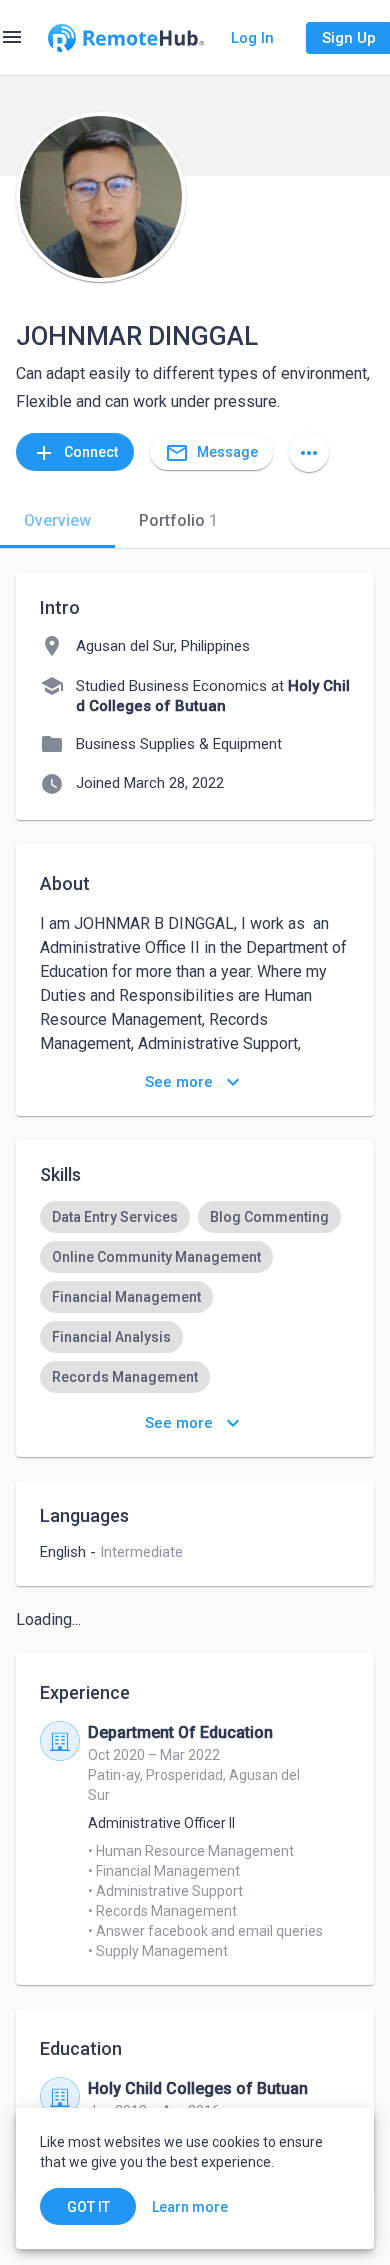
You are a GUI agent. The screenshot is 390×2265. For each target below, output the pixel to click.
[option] (115, 1217)
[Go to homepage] (126, 38)
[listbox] (195, 1337)
